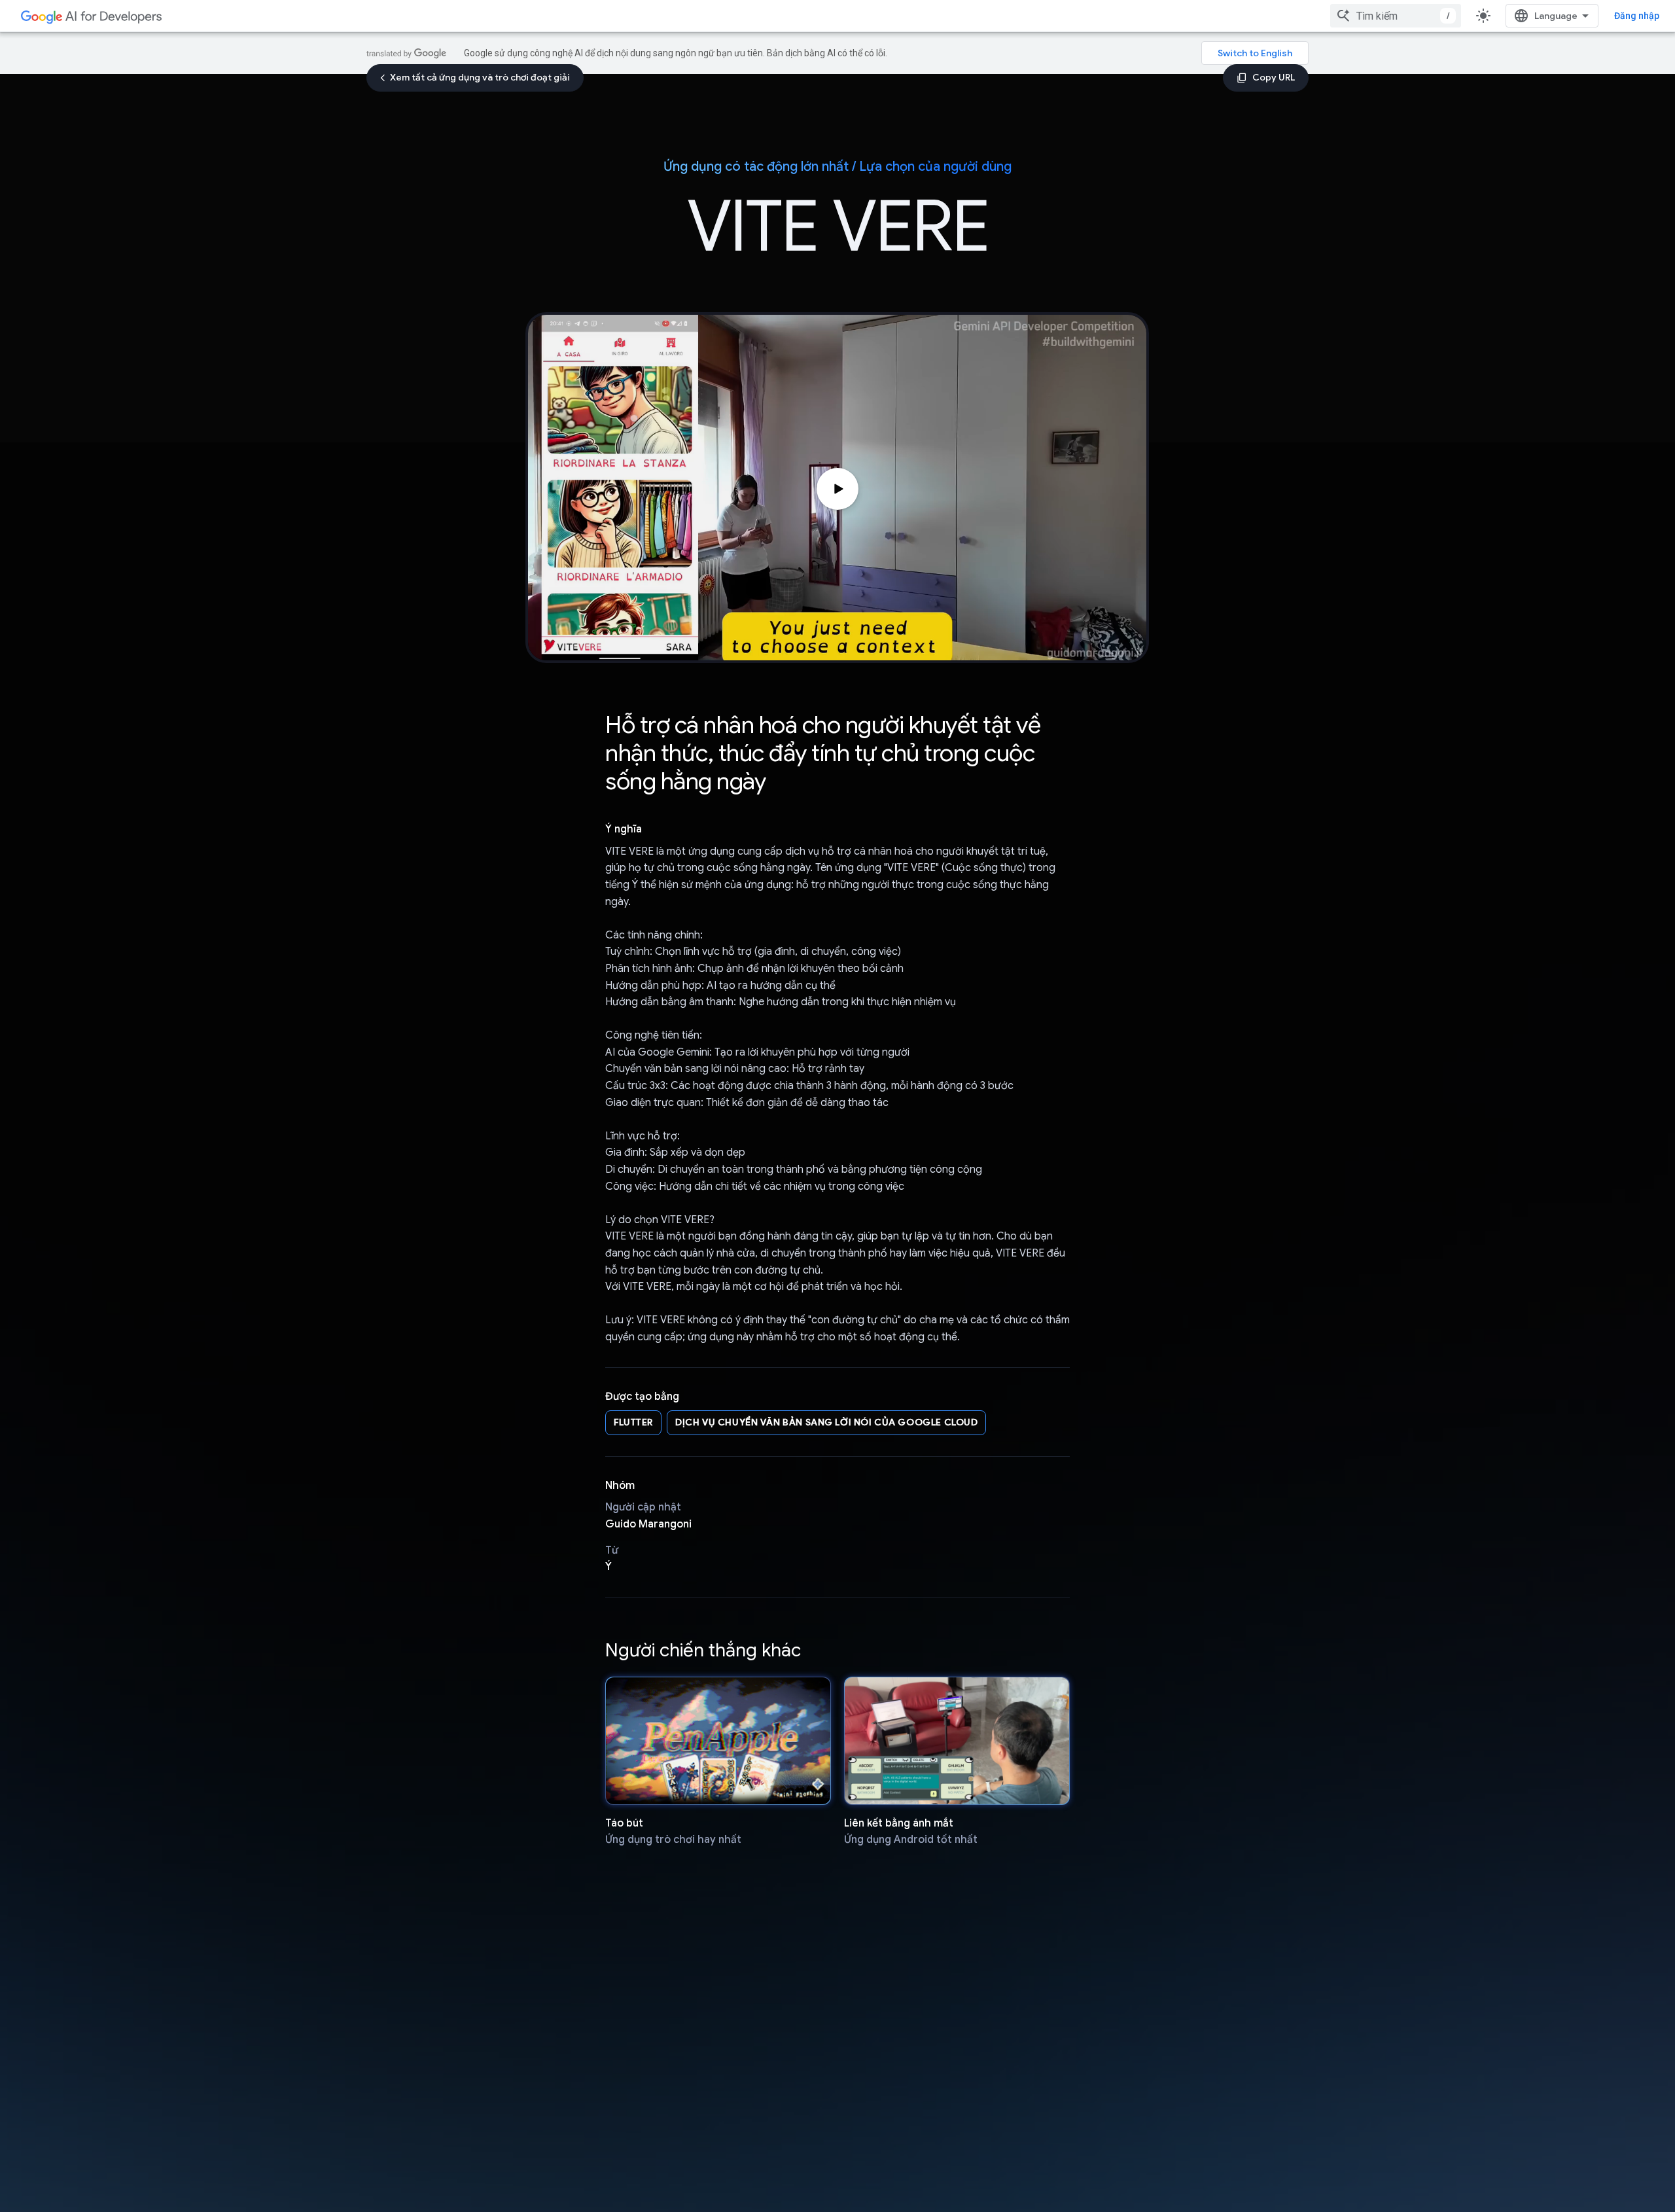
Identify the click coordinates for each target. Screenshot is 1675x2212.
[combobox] (1396, 16)
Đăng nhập (1637, 16)
